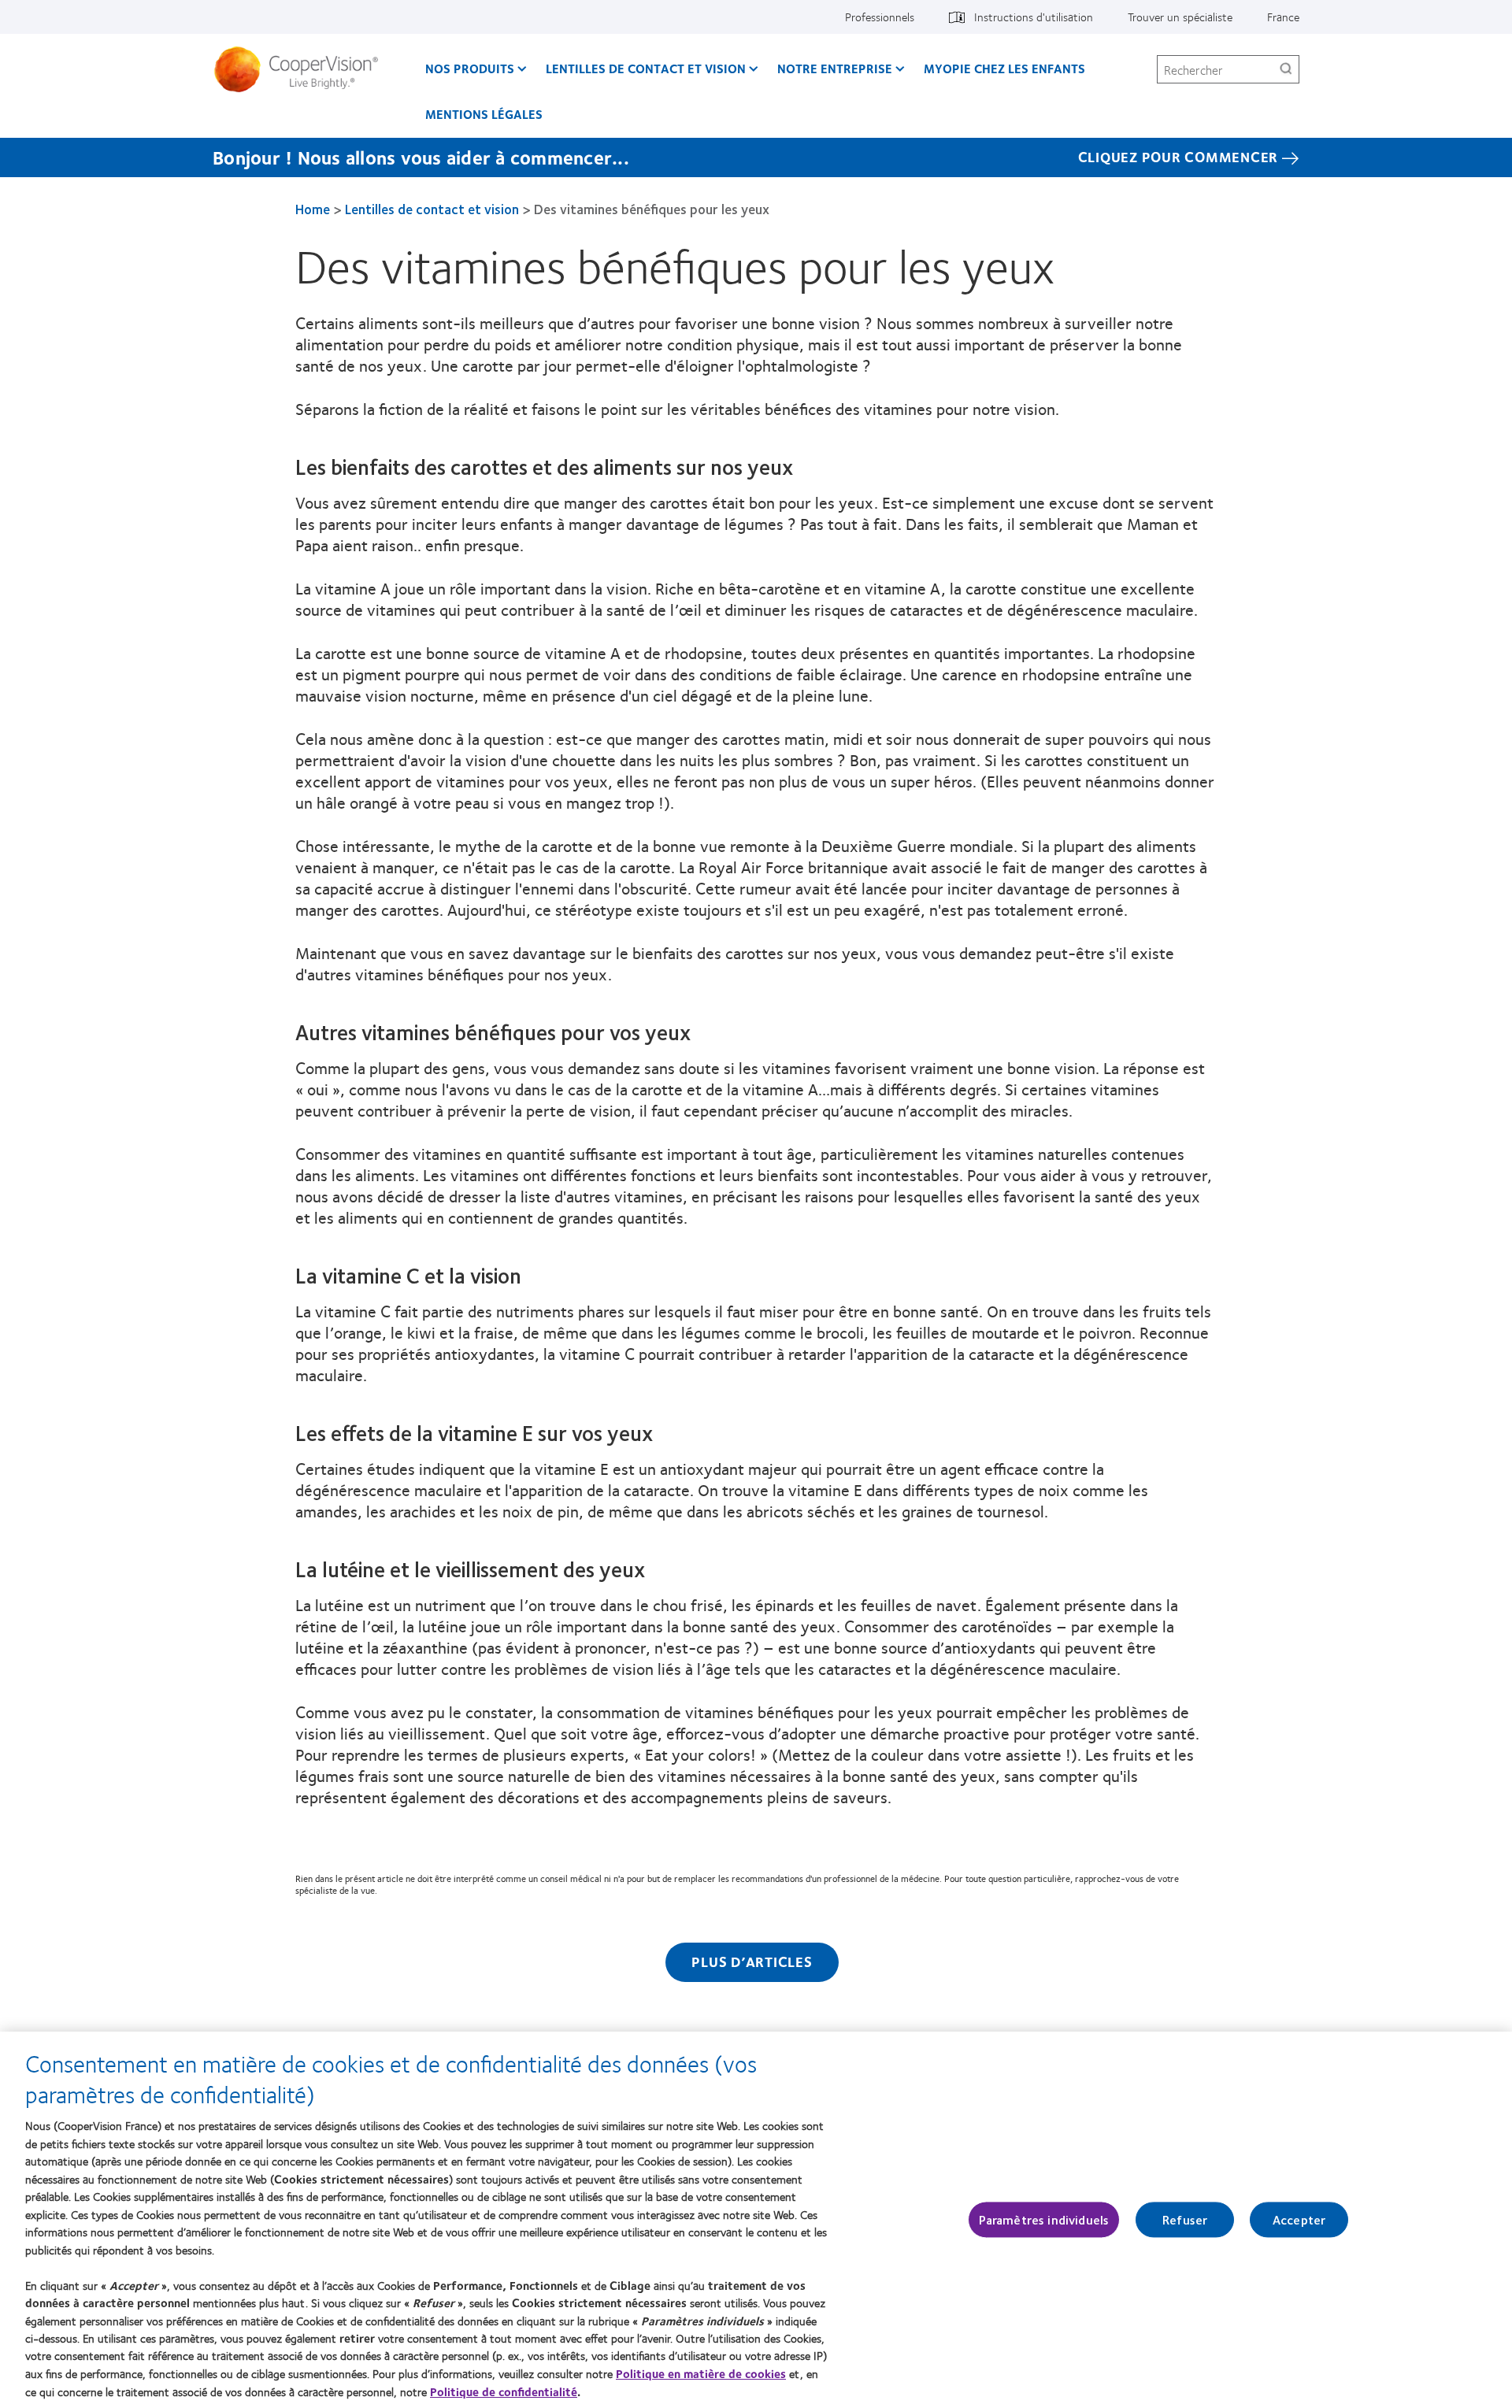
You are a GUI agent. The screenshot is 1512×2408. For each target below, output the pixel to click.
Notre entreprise (835, 68)
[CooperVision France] (302, 69)
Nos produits (470, 68)
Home (313, 209)
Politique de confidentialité (504, 2391)
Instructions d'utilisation (1034, 17)
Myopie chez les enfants (1004, 68)
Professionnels (880, 17)
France (1283, 17)
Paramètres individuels (1044, 2219)
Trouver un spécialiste (1180, 17)
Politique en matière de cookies (701, 2373)
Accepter (1299, 2219)
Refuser (1185, 2219)
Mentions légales (484, 114)
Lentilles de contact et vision (646, 68)
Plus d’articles (752, 1962)
